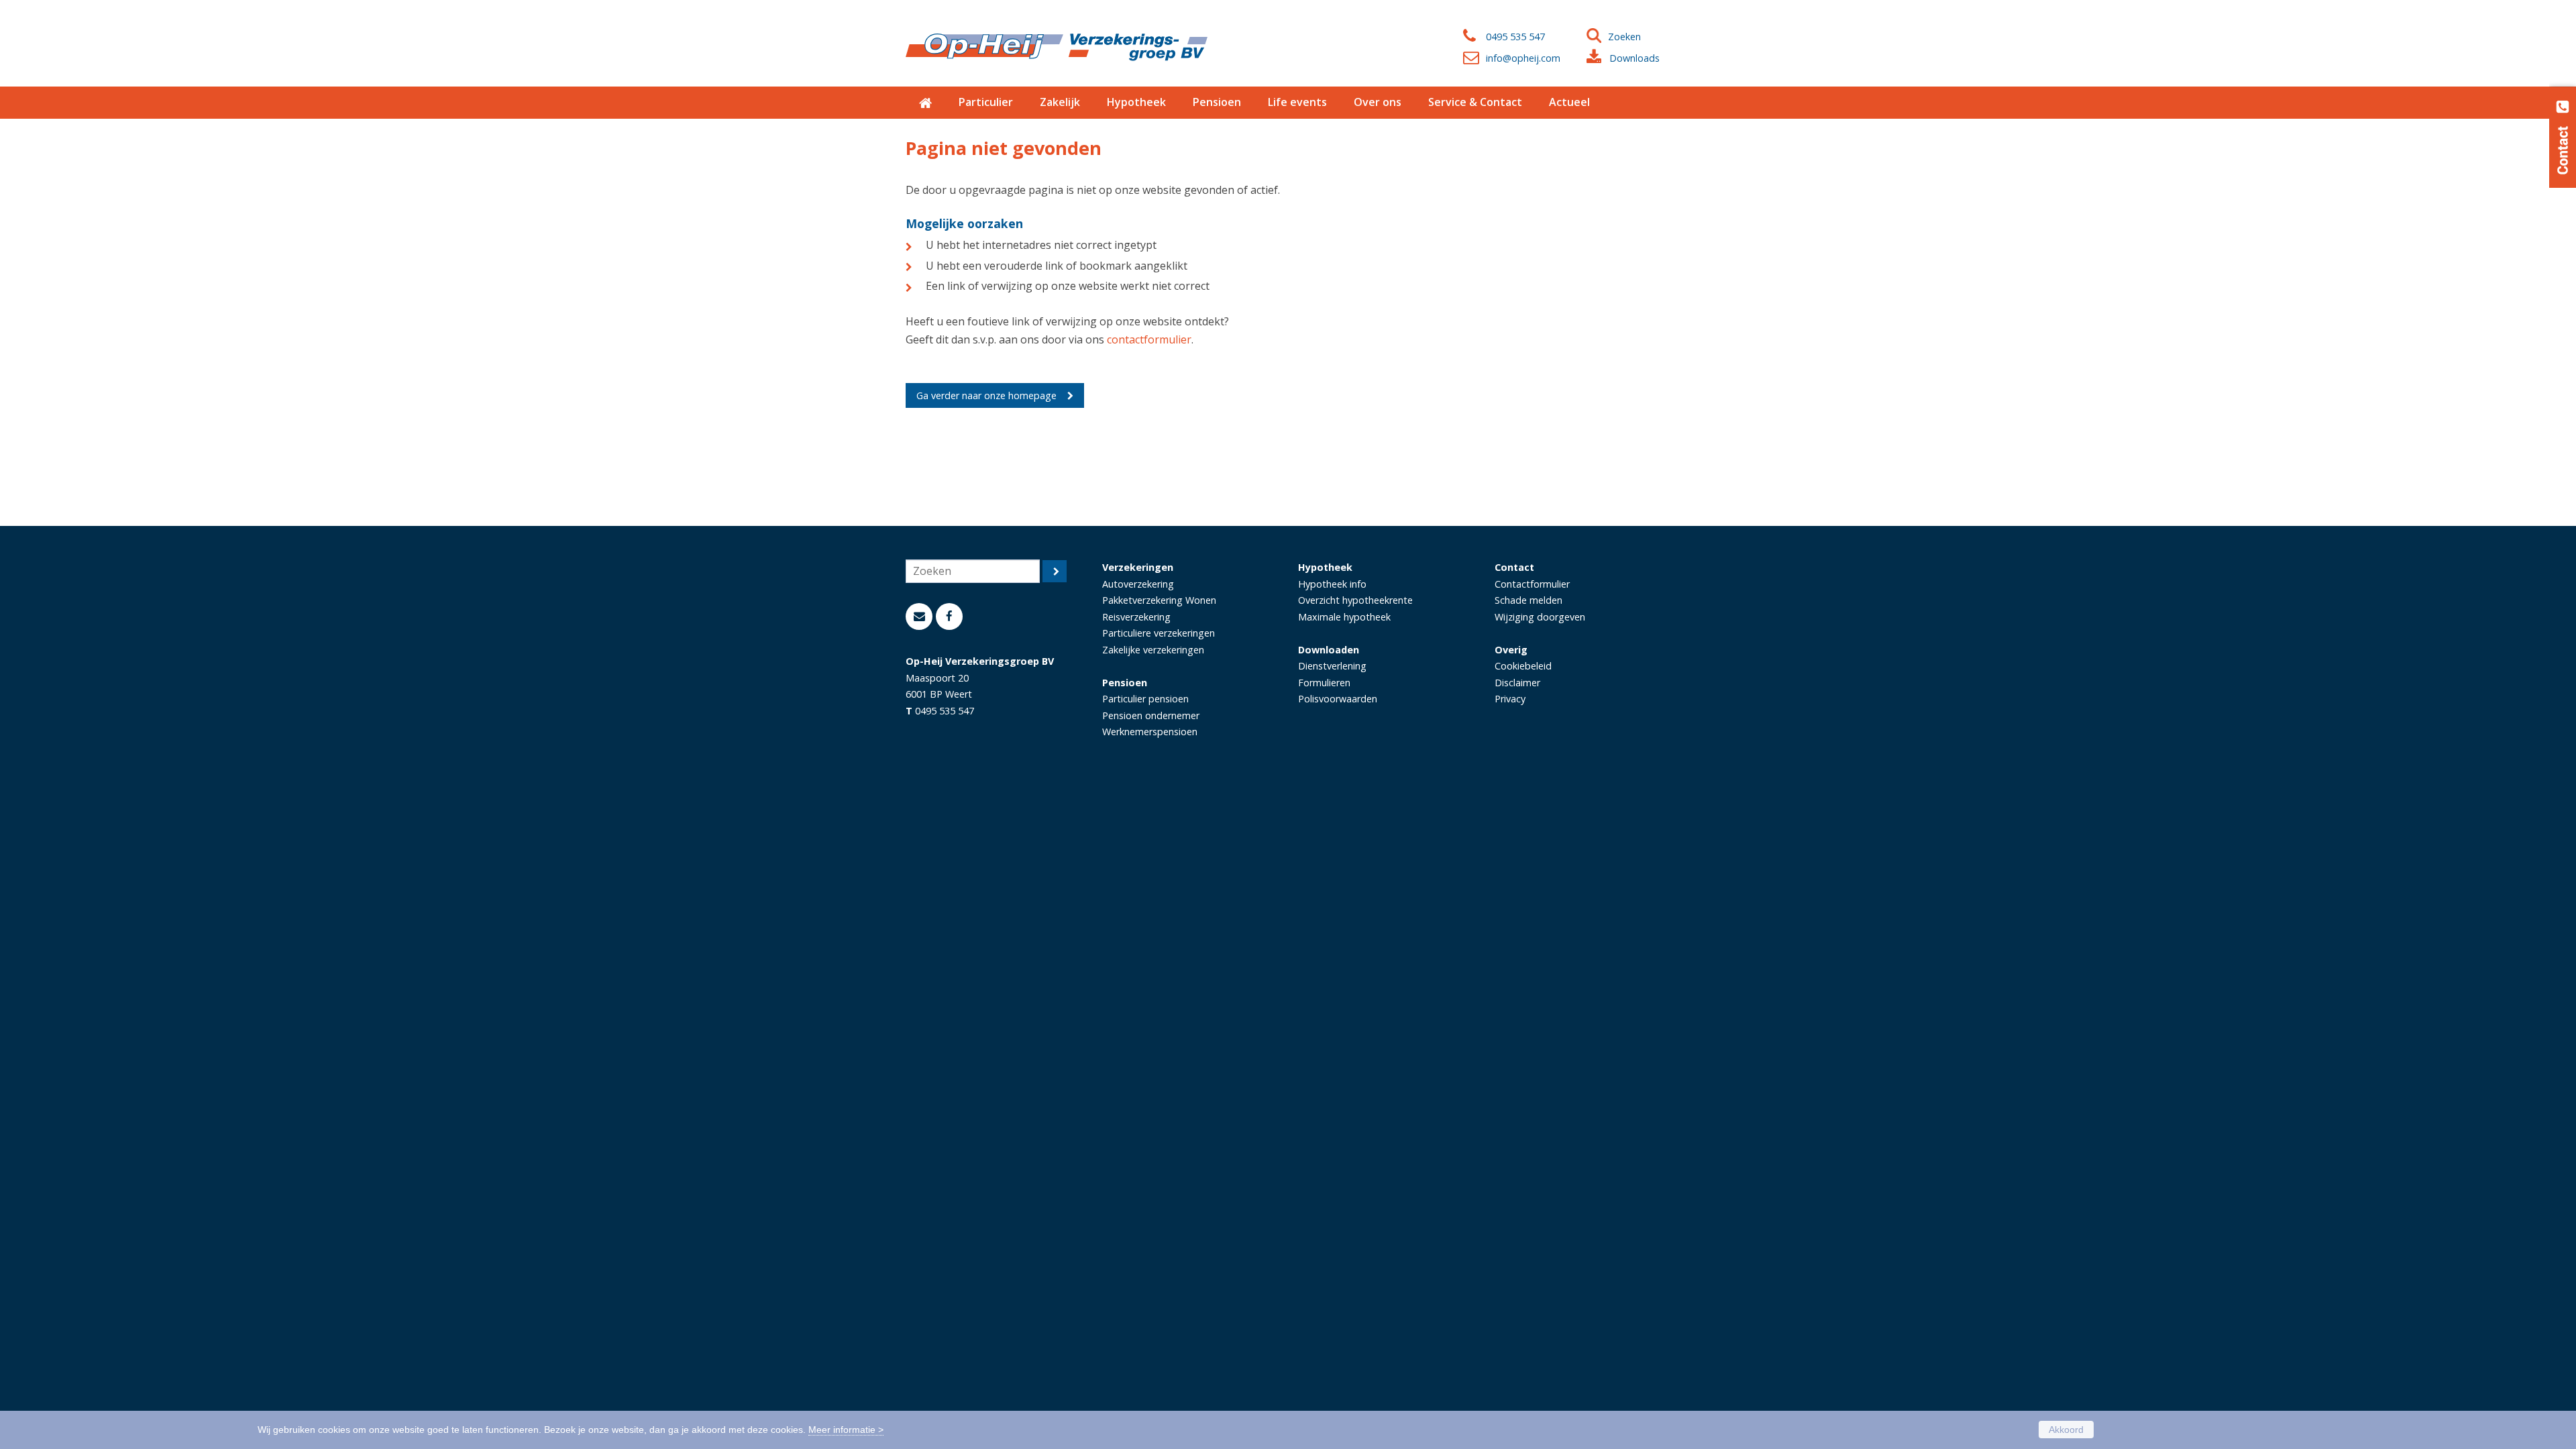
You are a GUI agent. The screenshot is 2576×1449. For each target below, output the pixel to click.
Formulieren (1324, 683)
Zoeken (1624, 37)
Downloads (1634, 58)
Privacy (1510, 699)
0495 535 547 (1515, 37)
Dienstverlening (1332, 666)
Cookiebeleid (1523, 666)
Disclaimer (1517, 683)
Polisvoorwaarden (1338, 699)
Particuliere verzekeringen (1159, 633)
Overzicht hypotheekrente (1355, 600)
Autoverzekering (1138, 584)
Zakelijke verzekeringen (1153, 650)
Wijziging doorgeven (1540, 617)
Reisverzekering (1136, 617)
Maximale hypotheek (1344, 617)
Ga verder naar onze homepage (986, 395)
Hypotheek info (1332, 584)
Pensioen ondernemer (1151, 715)
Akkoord (2066, 1430)
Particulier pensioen (1145, 699)
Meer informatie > (846, 1430)
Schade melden (1528, 600)
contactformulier (1149, 339)
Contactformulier (1532, 584)
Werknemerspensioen (1150, 732)
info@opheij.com (1523, 58)
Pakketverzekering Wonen (1159, 600)
